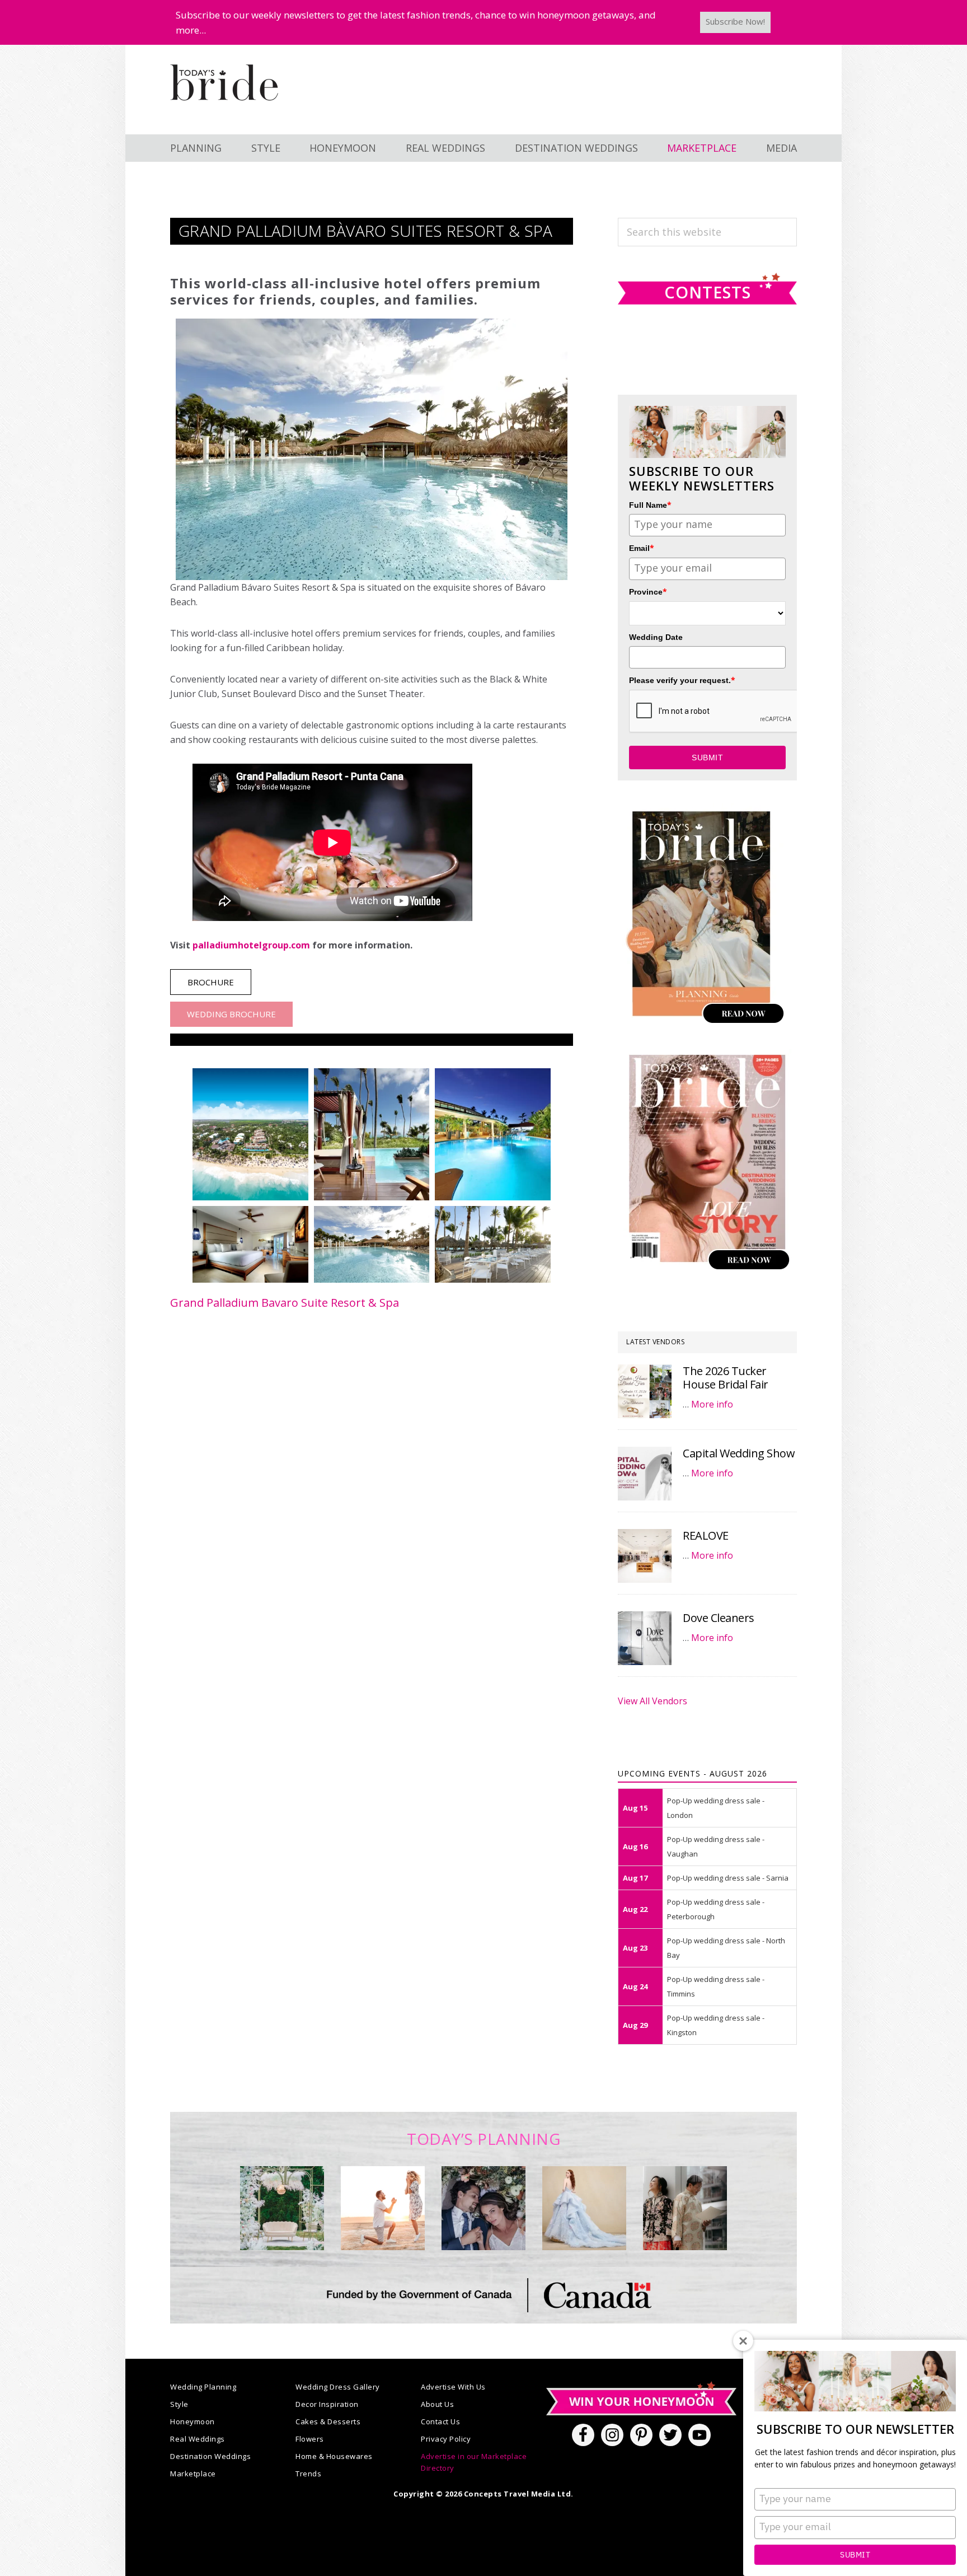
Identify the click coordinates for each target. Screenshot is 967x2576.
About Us (437, 2404)
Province (648, 592)
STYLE (266, 148)
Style (179, 2404)
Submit (855, 2555)
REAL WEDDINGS (445, 148)
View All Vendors (653, 1701)
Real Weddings (198, 2439)
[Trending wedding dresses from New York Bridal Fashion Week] (584, 2208)
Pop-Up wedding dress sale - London (716, 1808)
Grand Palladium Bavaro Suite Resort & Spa (285, 1303)
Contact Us (440, 2421)
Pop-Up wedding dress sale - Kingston (716, 2025)
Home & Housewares (334, 2456)
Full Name (650, 505)
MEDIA (781, 148)
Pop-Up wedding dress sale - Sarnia (728, 1878)
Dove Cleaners (719, 1618)
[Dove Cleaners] (645, 1638)
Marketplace (193, 2474)
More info (712, 1404)
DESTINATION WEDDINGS (576, 148)
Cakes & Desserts (328, 2421)
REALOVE (706, 1535)
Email (642, 548)
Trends (308, 2474)
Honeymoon (193, 2421)
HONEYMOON (343, 148)
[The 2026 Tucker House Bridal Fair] (645, 1391)
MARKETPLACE (702, 148)
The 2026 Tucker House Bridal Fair (726, 1378)
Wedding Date (656, 637)
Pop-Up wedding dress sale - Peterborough (716, 1909)
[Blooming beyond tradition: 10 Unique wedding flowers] (483, 2208)
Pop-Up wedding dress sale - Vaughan (716, 1846)
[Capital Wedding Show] (645, 1474)
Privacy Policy (446, 2439)
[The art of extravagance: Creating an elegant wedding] (282, 2208)
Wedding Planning (203, 2387)
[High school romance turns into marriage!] (685, 2208)
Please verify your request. (682, 680)
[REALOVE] (645, 1556)
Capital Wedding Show (739, 1453)
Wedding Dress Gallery (338, 2387)
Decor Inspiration (327, 2404)
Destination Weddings (210, 2456)
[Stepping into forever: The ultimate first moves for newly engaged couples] (383, 2208)
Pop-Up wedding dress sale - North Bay (726, 1948)
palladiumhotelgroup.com (251, 945)
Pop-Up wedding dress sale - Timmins (716, 1986)
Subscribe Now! (735, 21)
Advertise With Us (453, 2387)
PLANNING (196, 148)
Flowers (310, 2439)
